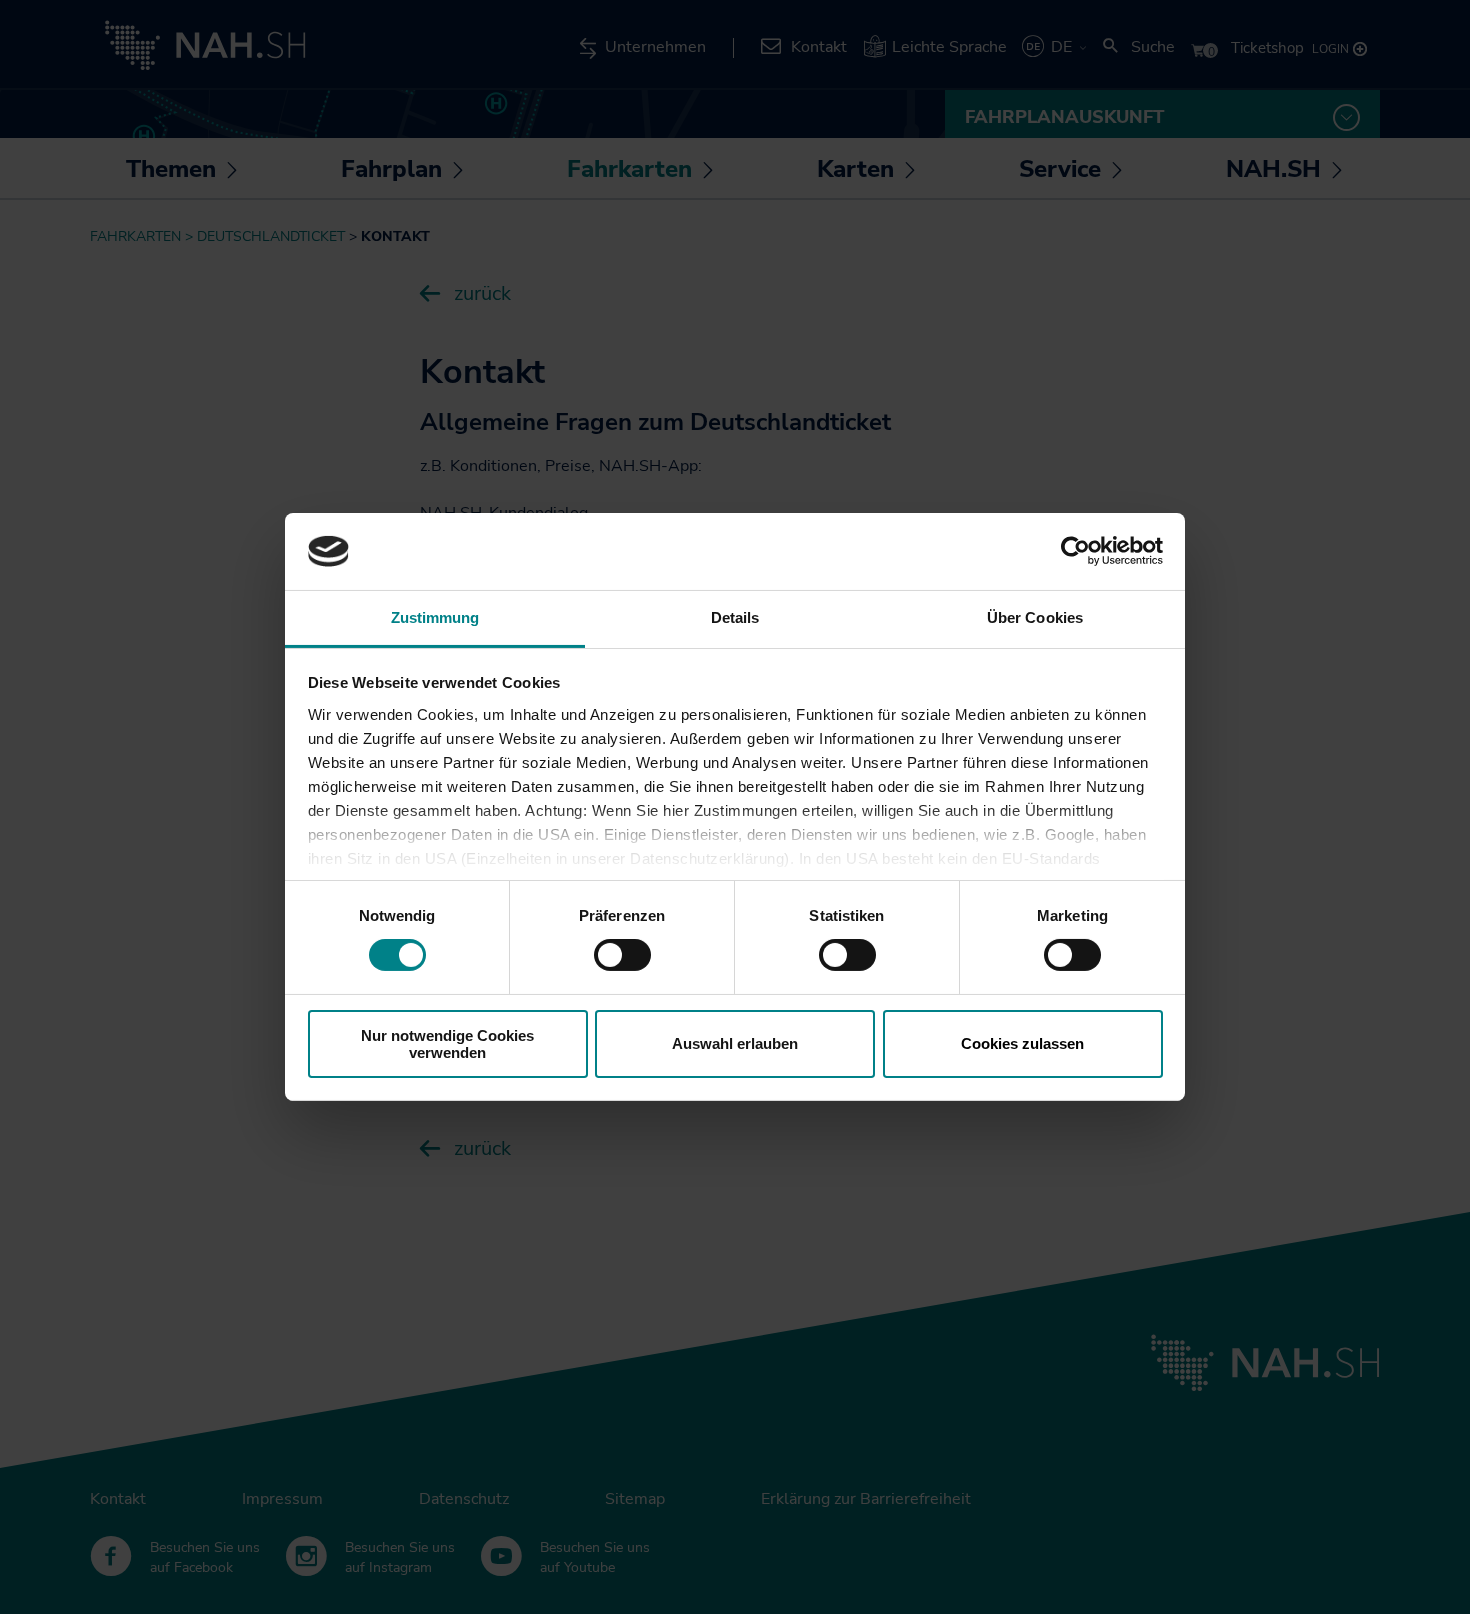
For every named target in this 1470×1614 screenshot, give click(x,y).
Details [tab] (735, 617)
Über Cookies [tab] (1035, 617)
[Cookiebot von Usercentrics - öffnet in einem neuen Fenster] (1075, 551)
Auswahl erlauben (735, 1043)
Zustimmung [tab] (435, 617)
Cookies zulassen (1022, 1043)
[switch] (622, 955)
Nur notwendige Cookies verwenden (447, 1044)
